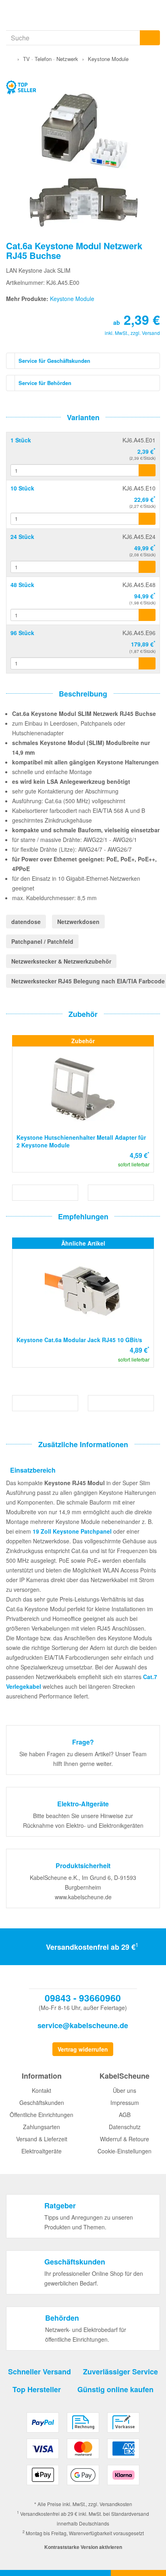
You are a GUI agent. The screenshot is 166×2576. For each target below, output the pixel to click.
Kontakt (41, 2090)
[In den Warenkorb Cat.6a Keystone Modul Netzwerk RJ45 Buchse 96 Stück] (147, 663)
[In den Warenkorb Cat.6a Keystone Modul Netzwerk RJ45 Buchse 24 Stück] (147, 567)
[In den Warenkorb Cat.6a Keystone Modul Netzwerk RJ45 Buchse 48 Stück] (147, 615)
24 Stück (22, 537)
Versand (151, 333)
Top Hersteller (37, 2389)
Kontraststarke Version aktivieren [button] (83, 2547)
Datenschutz (125, 2127)
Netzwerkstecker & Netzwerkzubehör (61, 961)
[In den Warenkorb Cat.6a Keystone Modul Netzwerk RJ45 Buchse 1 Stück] (147, 470)
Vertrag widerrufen (83, 2049)
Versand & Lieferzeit (42, 2139)
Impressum (125, 2102)
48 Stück (22, 585)
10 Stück (22, 488)
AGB (125, 2115)
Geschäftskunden (42, 2102)
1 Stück (21, 440)
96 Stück (22, 633)
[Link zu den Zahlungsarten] (83, 2452)
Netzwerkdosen (78, 922)
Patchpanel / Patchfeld (42, 941)
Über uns (124, 2090)
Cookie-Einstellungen (124, 2151)
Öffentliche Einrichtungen (41, 2115)
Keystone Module (72, 299)
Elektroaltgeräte (41, 2151)
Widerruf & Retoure (124, 2139)
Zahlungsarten (41, 2127)
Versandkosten (116, 2504)
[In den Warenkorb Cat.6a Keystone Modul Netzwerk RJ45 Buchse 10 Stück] (147, 519)
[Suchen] (150, 38)
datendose (26, 922)
